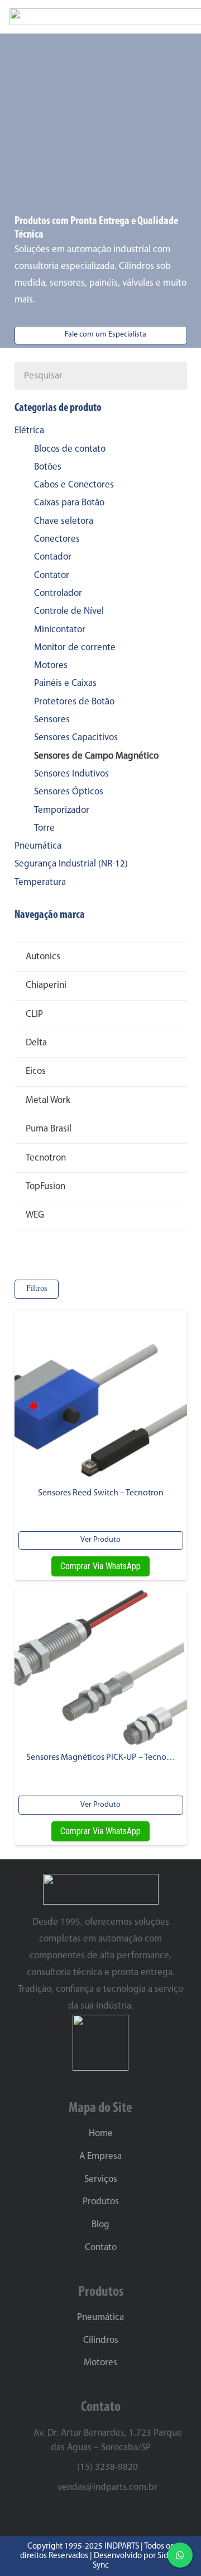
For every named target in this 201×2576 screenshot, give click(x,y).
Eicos (36, 1071)
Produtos (101, 2202)
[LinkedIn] (90, 2515)
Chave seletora (64, 521)
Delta (36, 1043)
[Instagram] (70, 2516)
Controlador (58, 593)
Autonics (43, 957)
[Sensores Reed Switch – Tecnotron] (101, 1396)
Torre (44, 828)
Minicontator (60, 630)
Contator (52, 576)
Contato (101, 2248)
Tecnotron (46, 1158)
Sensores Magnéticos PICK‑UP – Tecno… (101, 1758)
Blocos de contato (70, 449)
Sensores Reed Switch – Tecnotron (101, 1493)
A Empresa (100, 2156)
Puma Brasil (49, 1129)
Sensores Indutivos (71, 774)
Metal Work (48, 1100)
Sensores (52, 720)
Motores (51, 666)
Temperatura (40, 882)
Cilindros (101, 2340)
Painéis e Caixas (65, 683)
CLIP (34, 1014)
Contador (53, 557)
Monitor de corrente (75, 648)
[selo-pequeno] (101, 2043)
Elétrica (29, 431)
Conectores (57, 539)
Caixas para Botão (69, 503)
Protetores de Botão (74, 702)
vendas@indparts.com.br (107, 2487)
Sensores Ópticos (69, 792)
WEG (35, 1215)
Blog (100, 2225)
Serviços (101, 2179)
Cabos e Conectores (74, 485)
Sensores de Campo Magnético (96, 756)
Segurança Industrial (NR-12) (71, 864)
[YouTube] (131, 2515)
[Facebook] (111, 2515)
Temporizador (62, 810)
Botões (48, 467)
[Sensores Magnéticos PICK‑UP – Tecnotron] (101, 1668)
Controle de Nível (69, 611)
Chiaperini (46, 985)
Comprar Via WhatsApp (100, 1566)
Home (101, 2134)
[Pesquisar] (173, 376)
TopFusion (46, 1187)
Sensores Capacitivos (76, 738)
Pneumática (38, 846)
